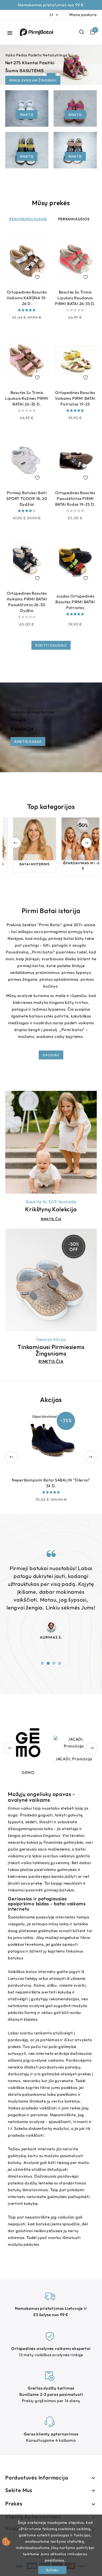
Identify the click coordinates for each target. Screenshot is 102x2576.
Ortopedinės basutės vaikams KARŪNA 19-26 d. (27, 298)
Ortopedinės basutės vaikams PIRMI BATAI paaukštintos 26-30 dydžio (27, 602)
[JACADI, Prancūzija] (28, 1743)
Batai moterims (27, 864)
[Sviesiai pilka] (27, 324)
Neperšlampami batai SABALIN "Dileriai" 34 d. (51, 1483)
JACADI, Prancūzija (28, 1759)
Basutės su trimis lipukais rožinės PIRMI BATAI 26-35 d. (27, 398)
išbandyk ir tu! (24, 70)
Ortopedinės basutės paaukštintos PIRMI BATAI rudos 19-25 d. (75, 498)
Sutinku (52, 2570)
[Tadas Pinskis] (51, 1619)
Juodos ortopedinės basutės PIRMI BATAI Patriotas (75, 602)
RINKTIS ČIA (51, 1219)
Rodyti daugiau (51, 645)
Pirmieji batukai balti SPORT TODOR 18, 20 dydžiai (27, 498)
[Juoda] (27, 631)
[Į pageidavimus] (37, 277)
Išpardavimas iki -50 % (75, 865)
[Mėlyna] (51, 1475)
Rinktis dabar (28, 741)
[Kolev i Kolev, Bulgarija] (74, 1743)
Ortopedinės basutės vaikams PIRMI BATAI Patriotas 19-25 (75, 398)
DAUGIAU (51, 1055)
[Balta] (75, 424)
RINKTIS (27, 115)
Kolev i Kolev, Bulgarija (74, 1769)
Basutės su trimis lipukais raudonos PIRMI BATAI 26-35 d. (75, 298)
